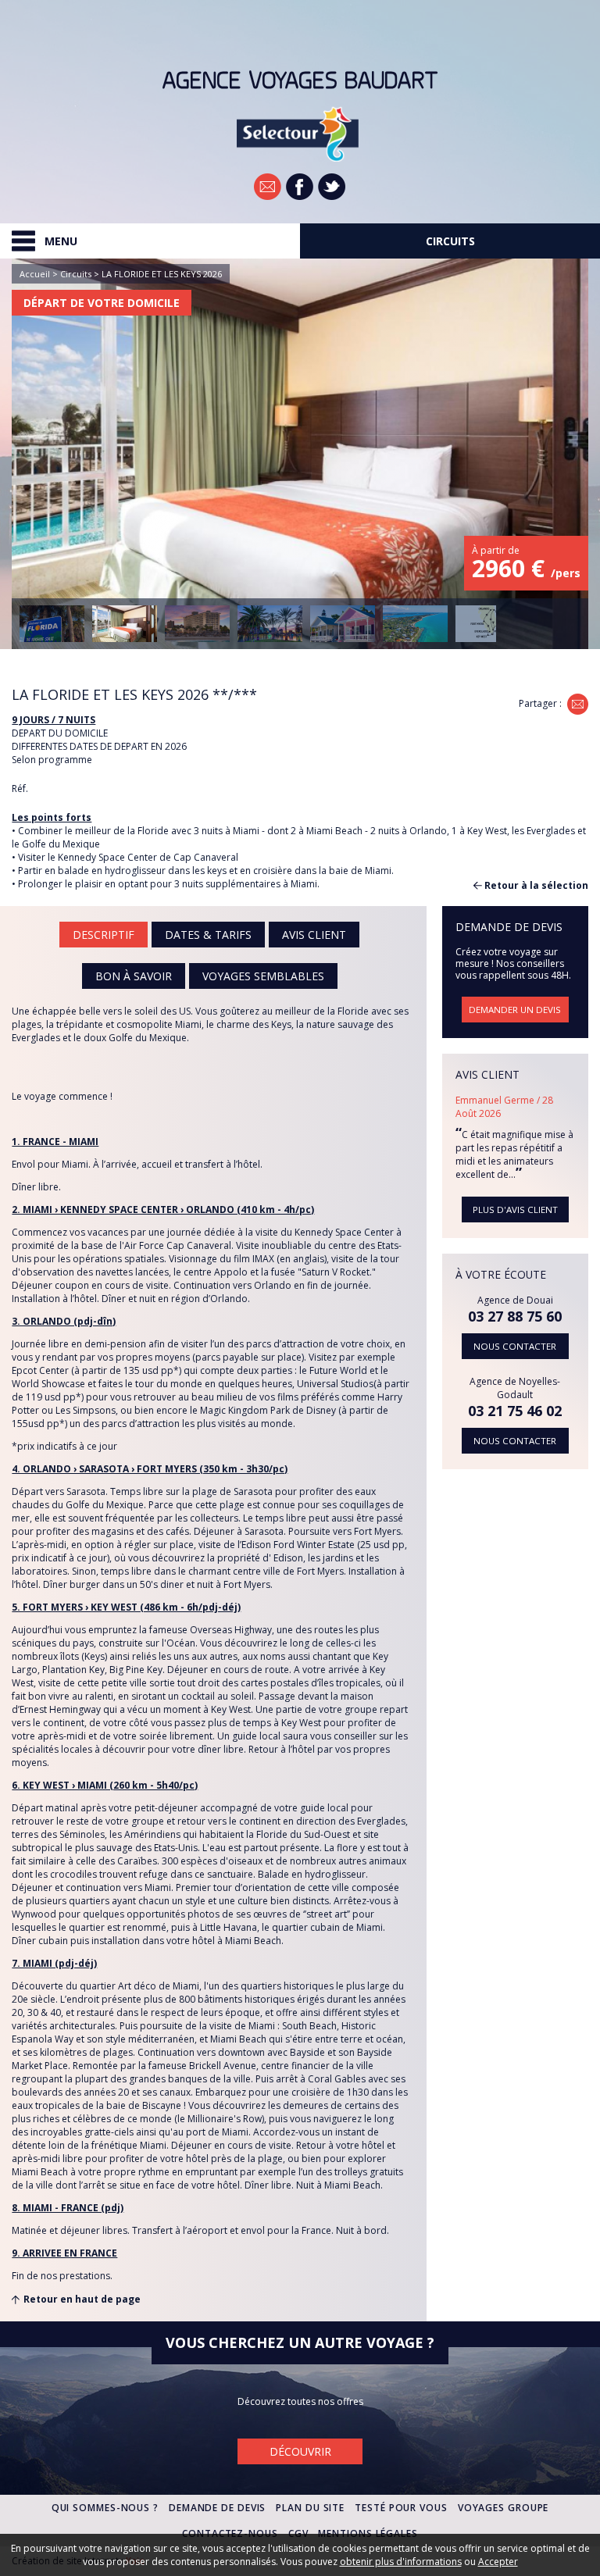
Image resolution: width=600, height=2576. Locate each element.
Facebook (300, 187)
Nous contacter (515, 1346)
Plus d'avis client (515, 1210)
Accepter (498, 2562)
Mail (578, 704)
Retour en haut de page (82, 2299)
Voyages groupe (504, 2508)
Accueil (35, 274)
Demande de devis (217, 2508)
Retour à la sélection (536, 886)
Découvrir (300, 2451)
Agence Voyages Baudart (300, 80)
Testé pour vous (401, 2508)
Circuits (76, 274)
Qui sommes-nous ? (105, 2508)
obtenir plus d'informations (401, 2562)
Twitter (332, 187)
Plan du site (310, 2508)
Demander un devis (515, 1010)
